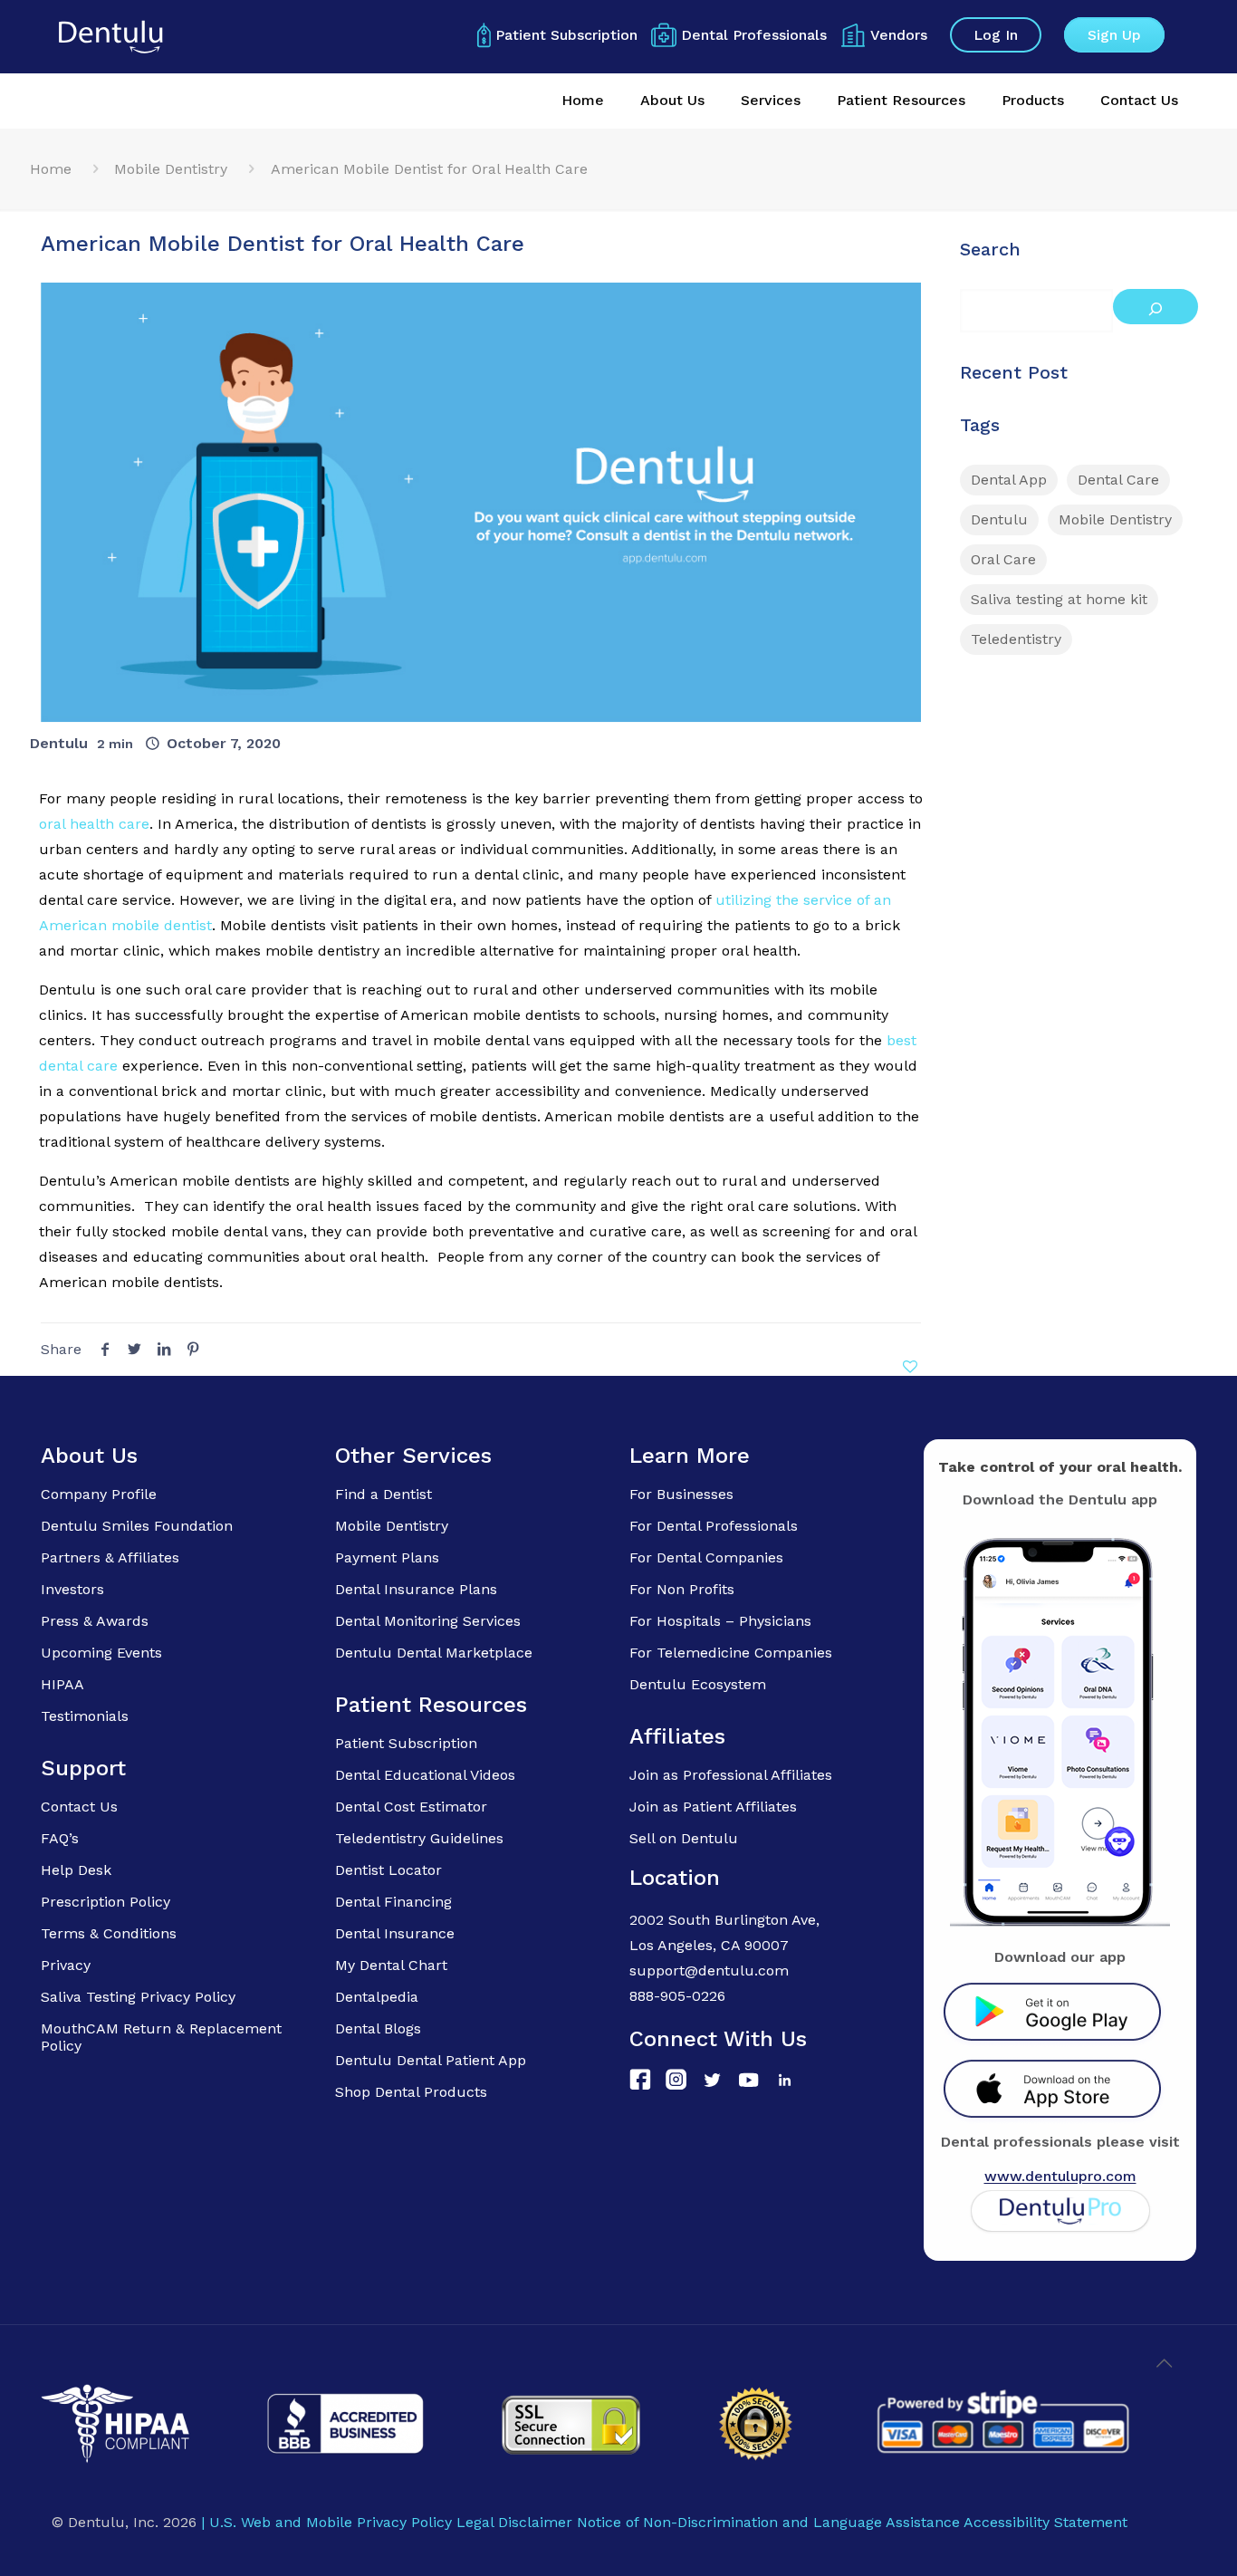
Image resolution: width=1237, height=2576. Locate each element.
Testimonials (85, 1716)
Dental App (1009, 480)
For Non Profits (682, 1589)
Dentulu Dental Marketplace (434, 1653)
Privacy (66, 1965)
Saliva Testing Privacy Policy (138, 1997)
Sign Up (1114, 35)
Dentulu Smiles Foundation (137, 1526)
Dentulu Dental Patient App (431, 2060)
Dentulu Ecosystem (698, 1684)
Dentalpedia (377, 1997)
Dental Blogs (378, 2028)
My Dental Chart (391, 1965)
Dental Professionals (754, 35)
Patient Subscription (566, 35)
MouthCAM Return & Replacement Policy (161, 2037)
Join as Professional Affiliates (731, 1775)
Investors (72, 1589)
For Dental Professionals (714, 1526)
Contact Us (79, 1807)
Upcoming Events (101, 1653)
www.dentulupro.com (1060, 2176)
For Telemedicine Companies (731, 1653)
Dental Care (1118, 480)
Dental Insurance (395, 1933)
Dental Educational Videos (425, 1775)
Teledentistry (1016, 639)
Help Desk (76, 1870)
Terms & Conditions (109, 1933)
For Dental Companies (706, 1557)
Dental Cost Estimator (411, 1807)
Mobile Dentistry (171, 169)
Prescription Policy (105, 1902)
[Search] (1155, 307)
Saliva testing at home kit (1059, 599)
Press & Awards (95, 1621)
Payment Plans (387, 1557)
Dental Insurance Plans (416, 1589)
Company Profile (99, 1494)
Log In (996, 35)
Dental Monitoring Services (428, 1621)
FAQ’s (60, 1838)
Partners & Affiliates (110, 1557)
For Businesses (681, 1494)
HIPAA (62, 1684)
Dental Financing (393, 1902)
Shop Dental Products (411, 2092)
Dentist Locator (388, 1870)
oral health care (94, 824)
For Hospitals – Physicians (720, 1621)
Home (51, 169)
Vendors (899, 35)
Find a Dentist (384, 1494)
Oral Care (1003, 559)
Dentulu (59, 743)
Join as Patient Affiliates (713, 1807)
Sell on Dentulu (684, 1838)
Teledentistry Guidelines (419, 1838)
